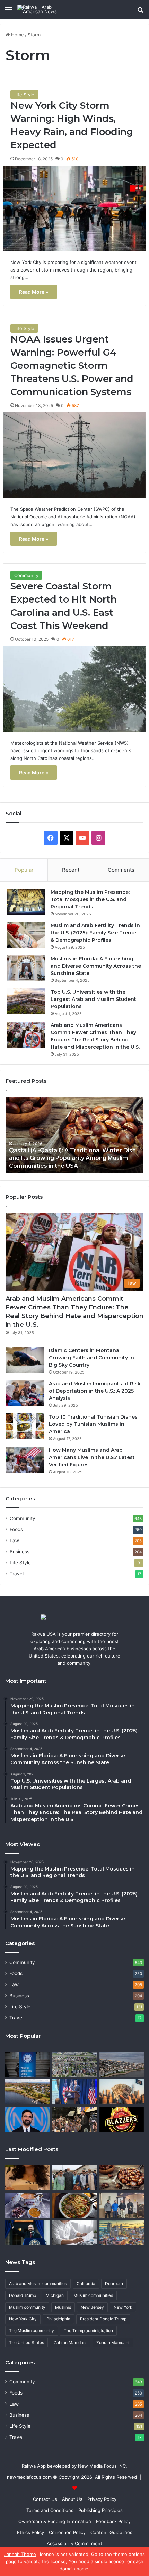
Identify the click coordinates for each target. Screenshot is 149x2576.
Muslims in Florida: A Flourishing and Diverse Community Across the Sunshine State (96, 966)
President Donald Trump (103, 2319)
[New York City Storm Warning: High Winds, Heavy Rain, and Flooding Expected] (75, 209)
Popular (24, 870)
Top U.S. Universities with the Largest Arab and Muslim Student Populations (93, 999)
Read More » (34, 292)
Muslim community (27, 2307)
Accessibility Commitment (74, 2543)
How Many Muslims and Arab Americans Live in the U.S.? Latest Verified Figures (92, 1457)
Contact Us (45, 2499)
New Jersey (92, 2307)
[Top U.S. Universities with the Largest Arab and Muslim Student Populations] (26, 1001)
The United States (27, 2342)
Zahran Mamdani (70, 2342)
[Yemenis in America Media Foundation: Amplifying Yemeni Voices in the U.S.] (27, 2064)
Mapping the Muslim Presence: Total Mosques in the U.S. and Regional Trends (90, 899)
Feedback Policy (113, 2521)
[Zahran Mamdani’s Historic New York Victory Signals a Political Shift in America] (27, 2120)
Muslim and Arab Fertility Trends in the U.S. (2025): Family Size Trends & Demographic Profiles (95, 933)
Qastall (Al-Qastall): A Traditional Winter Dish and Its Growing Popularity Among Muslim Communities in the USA (72, 1158)
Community (26, 575)
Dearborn (114, 2284)
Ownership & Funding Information (55, 2521)
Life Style (24, 95)
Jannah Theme (20, 2554)
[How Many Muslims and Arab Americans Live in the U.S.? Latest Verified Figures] (25, 1460)
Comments (121, 870)
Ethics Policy (30, 2532)
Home (17, 35)
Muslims (63, 2307)
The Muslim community (32, 2331)
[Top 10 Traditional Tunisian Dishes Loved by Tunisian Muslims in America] (25, 1426)
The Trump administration (88, 2331)
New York (123, 2307)
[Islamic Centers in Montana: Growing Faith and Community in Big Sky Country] (25, 1360)
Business (20, 1552)
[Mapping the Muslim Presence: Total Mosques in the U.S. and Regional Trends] (26, 902)
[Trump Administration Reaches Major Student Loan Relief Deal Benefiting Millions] (122, 2092)
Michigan (55, 2295)
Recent (71, 870)
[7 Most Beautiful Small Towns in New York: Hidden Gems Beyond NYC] (27, 2092)
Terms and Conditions (50, 2510)
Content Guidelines (111, 2532)
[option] (74, 1135)
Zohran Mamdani (113, 2342)
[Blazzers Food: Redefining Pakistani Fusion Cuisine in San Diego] (122, 2120)
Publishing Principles (100, 2510)
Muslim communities (93, 2295)
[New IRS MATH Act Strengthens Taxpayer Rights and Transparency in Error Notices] (74, 2233)
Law (14, 1540)
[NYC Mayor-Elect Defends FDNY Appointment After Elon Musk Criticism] (74, 2120)
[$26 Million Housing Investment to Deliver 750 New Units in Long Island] (122, 2064)
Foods (16, 1529)
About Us (72, 2499)
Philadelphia (58, 2319)
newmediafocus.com (29, 2477)
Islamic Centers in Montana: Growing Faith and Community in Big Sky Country (91, 1358)
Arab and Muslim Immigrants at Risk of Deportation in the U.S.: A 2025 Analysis (95, 1391)
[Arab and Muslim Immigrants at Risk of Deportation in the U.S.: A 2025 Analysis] (25, 1393)
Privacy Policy (102, 2499)
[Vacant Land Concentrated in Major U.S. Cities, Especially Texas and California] (74, 2064)
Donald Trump (23, 2295)
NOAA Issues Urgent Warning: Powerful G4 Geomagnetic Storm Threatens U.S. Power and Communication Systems (72, 365)
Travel (17, 1574)
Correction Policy (67, 2532)
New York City (23, 2319)
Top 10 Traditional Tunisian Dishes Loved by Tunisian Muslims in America (93, 1424)
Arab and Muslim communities (38, 2284)
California (86, 2284)
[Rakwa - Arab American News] (45, 9)
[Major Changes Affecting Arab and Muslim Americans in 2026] (122, 2205)
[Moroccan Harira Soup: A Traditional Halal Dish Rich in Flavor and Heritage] (27, 2205)
